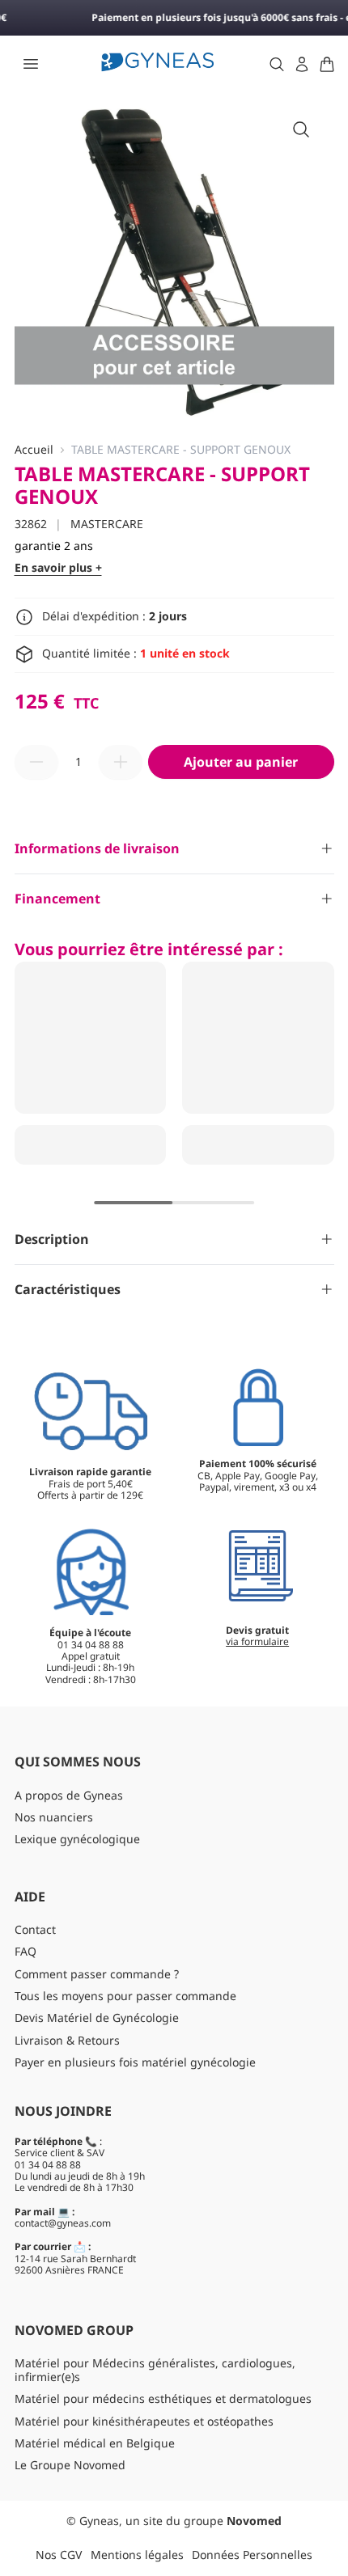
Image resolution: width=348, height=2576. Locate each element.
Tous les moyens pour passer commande (125, 1996)
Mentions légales (137, 2555)
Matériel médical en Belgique (95, 2443)
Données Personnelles (252, 2555)
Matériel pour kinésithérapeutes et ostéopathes (144, 2421)
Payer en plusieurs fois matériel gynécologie (135, 2062)
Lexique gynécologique (77, 1839)
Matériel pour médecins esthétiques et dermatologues (163, 2398)
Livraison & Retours (67, 2040)
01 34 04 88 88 (48, 2165)
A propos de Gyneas (69, 1795)
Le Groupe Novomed (70, 2465)
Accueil (34, 450)
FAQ (25, 1951)
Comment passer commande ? (97, 1974)
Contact (35, 1929)
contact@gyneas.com (63, 2223)
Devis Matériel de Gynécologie (97, 2018)
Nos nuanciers (54, 1817)
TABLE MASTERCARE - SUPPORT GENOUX (181, 450)
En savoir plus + (58, 568)
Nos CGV (59, 2555)
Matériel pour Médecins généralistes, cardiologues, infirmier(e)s (155, 2370)
